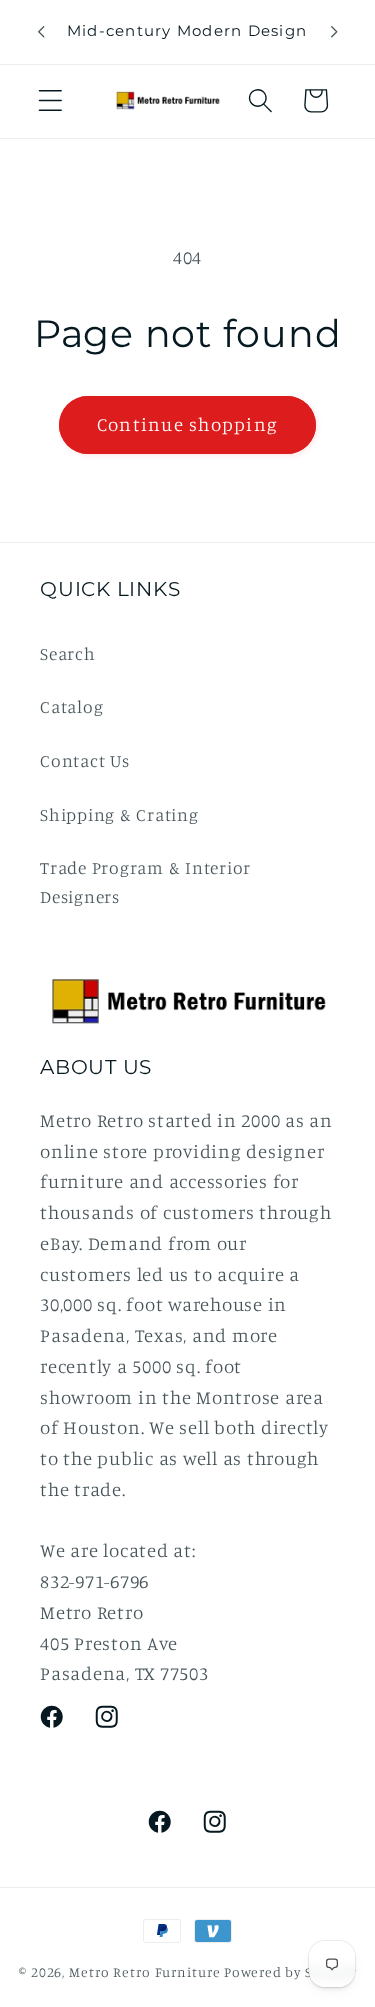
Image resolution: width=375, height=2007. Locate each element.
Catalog (71, 706)
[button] (50, 100)
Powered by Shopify (290, 1972)
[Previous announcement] (41, 32)
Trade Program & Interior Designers (145, 882)
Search (68, 653)
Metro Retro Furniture (146, 1972)
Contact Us (85, 760)
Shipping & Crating (119, 814)
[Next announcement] (334, 32)
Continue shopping (187, 424)
